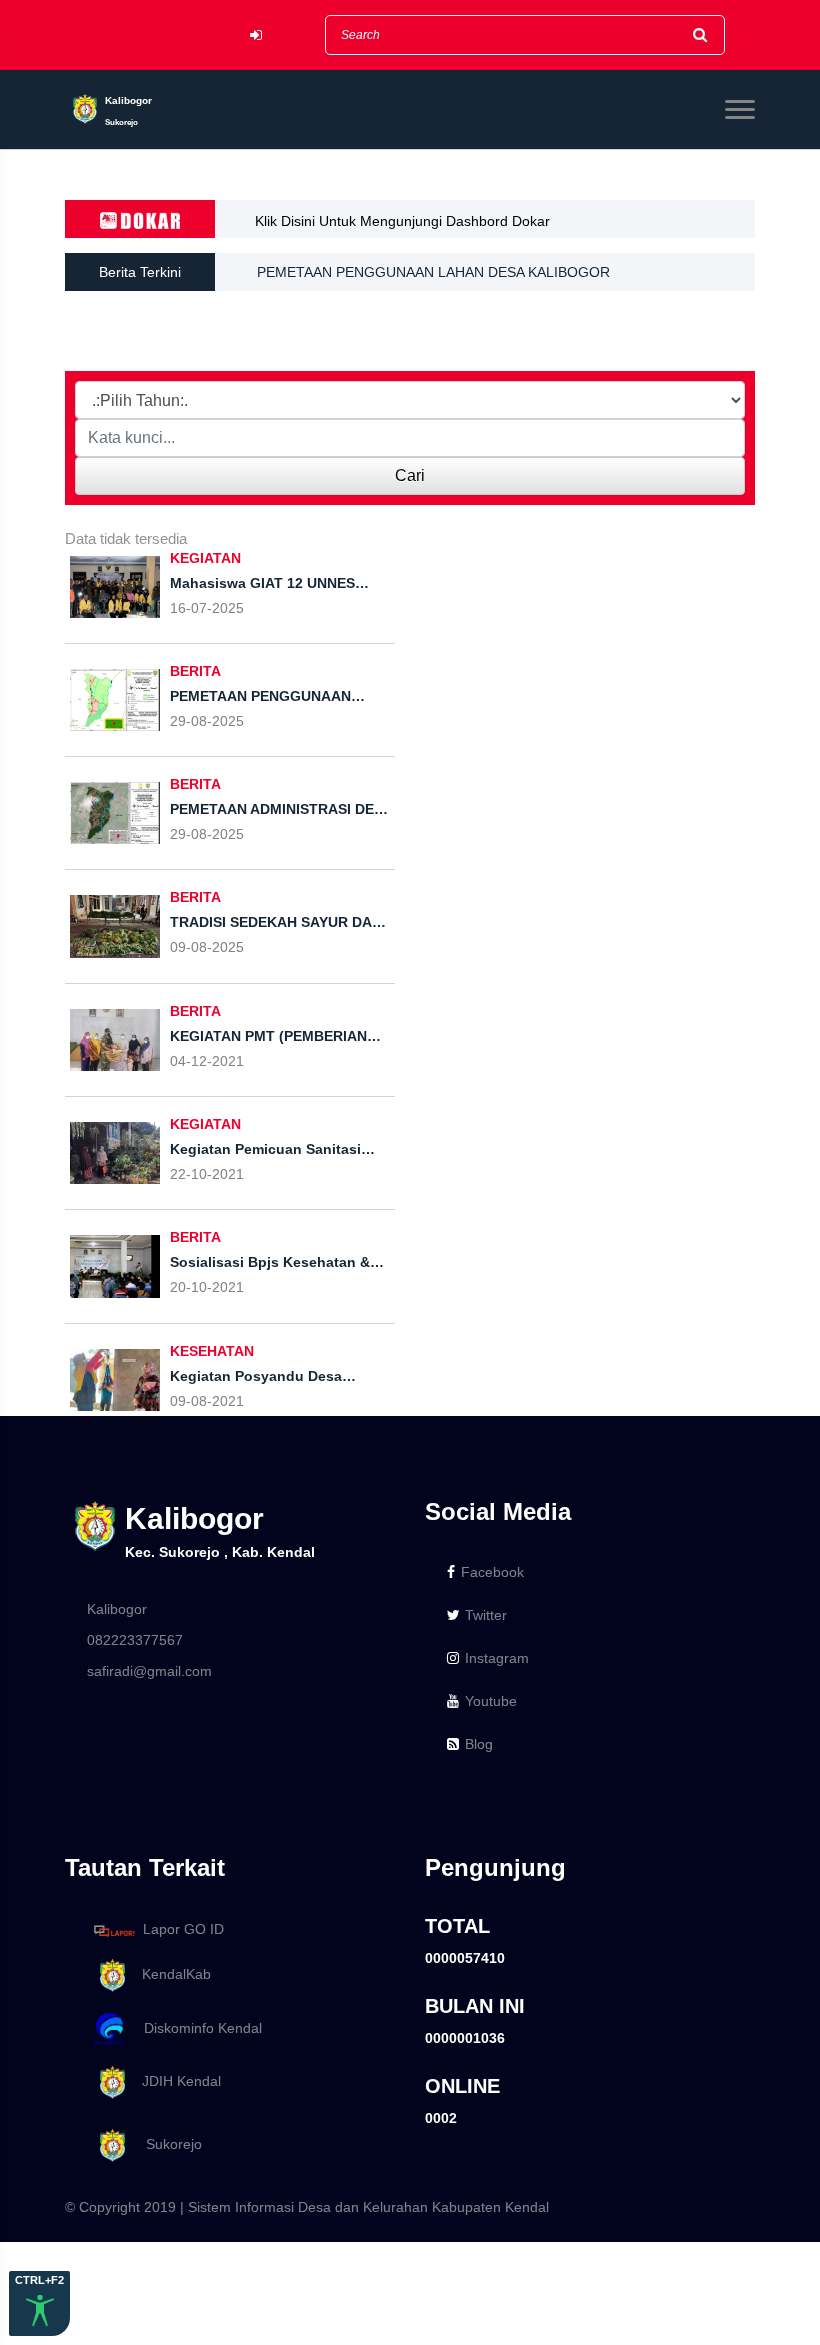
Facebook (492, 1572)
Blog (479, 1744)
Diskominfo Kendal (197, 2028)
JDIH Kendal (175, 2082)
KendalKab (170, 1974)
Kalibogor (117, 1609)
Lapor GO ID (183, 1930)
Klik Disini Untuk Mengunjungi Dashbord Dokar (402, 221)
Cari (410, 475)
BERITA (195, 671)
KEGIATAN (205, 558)
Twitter (486, 1615)
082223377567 (135, 1640)
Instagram (497, 1658)
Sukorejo (166, 2144)
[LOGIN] (256, 35)
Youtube (491, 1701)
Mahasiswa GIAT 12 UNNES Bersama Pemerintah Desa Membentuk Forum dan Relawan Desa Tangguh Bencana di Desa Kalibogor (496, 296)
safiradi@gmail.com (149, 1671)
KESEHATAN (212, 1351)
